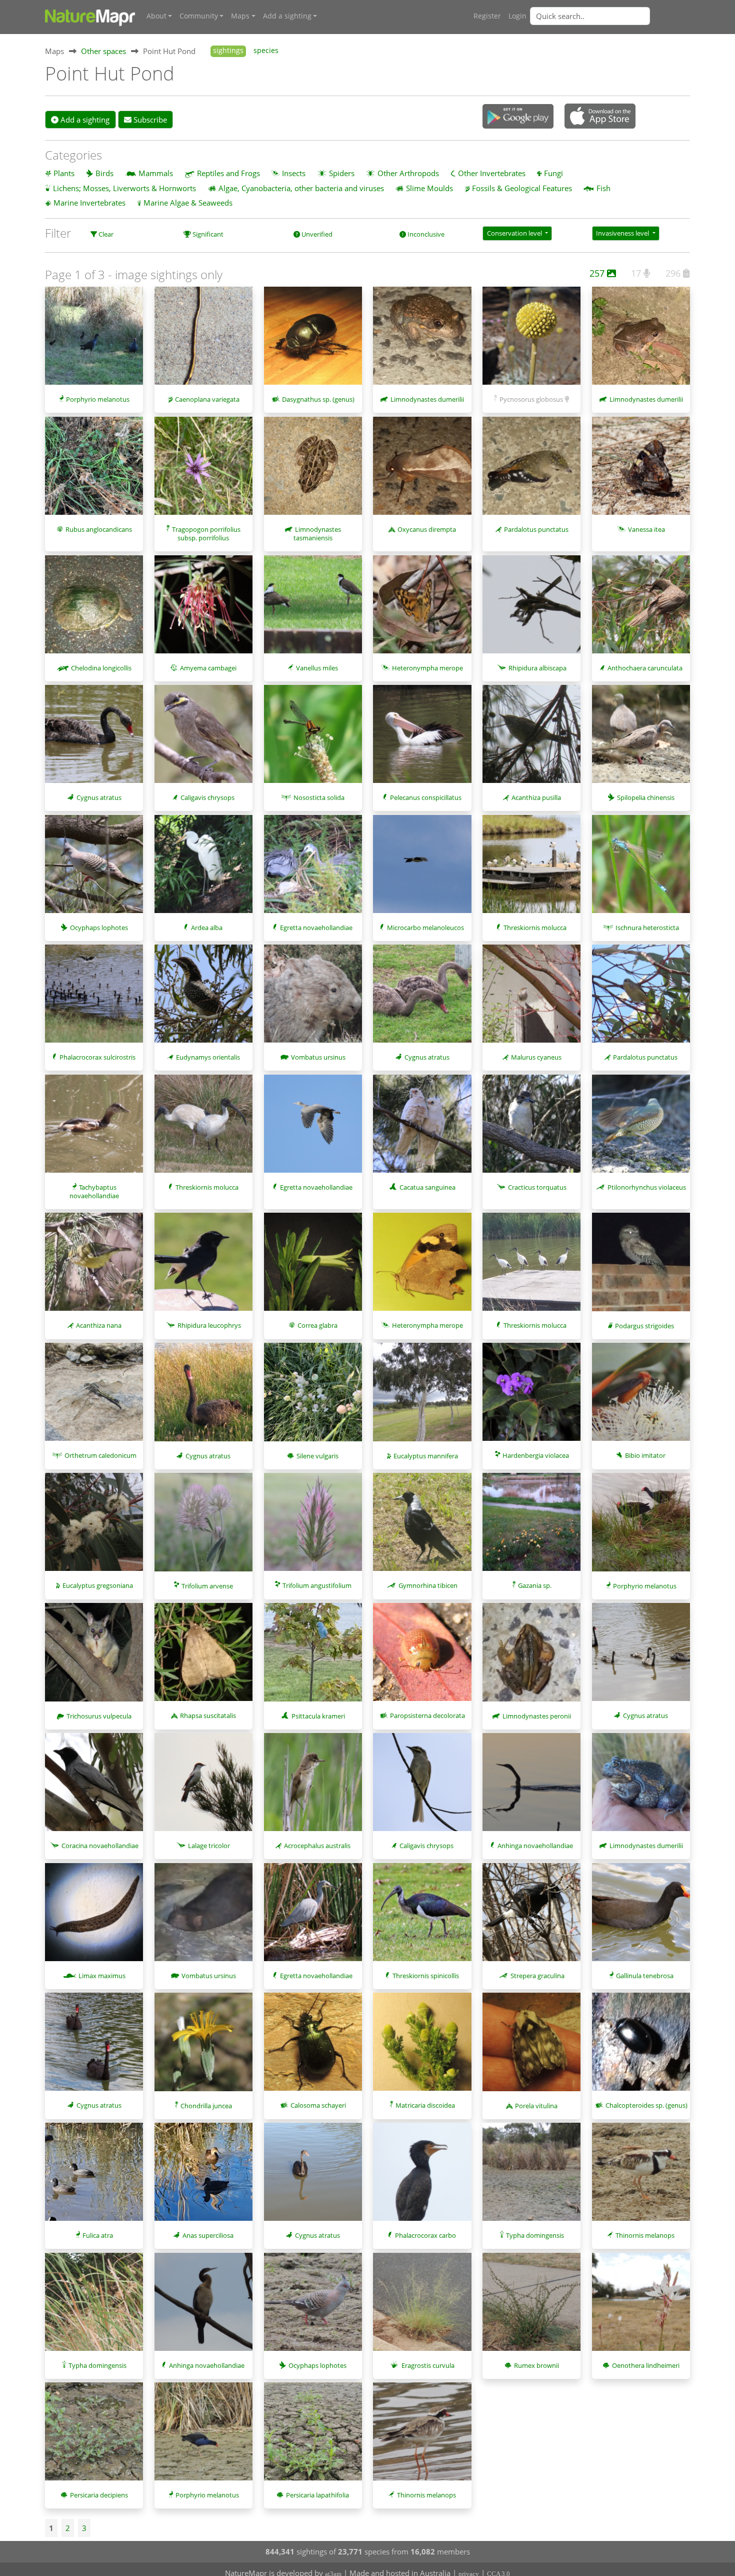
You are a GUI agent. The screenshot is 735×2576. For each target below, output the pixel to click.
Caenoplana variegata (207, 399)
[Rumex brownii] (531, 2307)
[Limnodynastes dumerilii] (422, 341)
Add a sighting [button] (287, 16)
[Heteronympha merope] (422, 609)
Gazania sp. (535, 1585)
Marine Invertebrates (89, 203)
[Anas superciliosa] (203, 2177)
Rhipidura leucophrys (209, 1325)
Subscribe (149, 120)
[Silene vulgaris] (313, 1397)
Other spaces (103, 51)
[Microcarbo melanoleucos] (422, 869)
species (266, 51)
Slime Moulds (429, 188)
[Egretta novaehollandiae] (313, 869)
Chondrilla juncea (206, 2106)
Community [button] (199, 16)
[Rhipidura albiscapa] (531, 609)
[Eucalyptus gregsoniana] (94, 1527)
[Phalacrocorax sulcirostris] (94, 999)
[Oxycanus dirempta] (422, 471)
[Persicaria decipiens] (94, 2436)
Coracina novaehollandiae (100, 1846)
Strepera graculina (537, 1976)
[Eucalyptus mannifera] (422, 1397)
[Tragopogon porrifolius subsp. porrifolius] (203, 471)
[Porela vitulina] (531, 2047)
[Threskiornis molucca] (531, 869)
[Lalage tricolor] (203, 1787)
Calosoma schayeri (318, 2105)
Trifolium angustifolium (317, 1585)
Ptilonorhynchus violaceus (647, 1187)
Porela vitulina (536, 2106)
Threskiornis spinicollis (426, 1976)
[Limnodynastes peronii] (531, 1657)
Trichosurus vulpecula (99, 1716)
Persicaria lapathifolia (317, 2495)
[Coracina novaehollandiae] (94, 1787)
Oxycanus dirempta (427, 529)
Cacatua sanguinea (427, 1187)
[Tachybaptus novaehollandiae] (94, 1129)
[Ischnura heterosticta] (641, 869)
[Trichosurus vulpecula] (94, 1657)
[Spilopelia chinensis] (641, 739)
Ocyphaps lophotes (99, 928)
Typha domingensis (535, 2235)
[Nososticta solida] (313, 739)
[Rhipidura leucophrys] (203, 1267)
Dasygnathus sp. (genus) (318, 399)
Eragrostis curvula (428, 2365)
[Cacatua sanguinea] (422, 1129)
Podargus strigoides (644, 1326)
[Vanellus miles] (313, 609)
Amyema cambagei (208, 668)
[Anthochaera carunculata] (641, 609)
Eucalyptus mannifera (426, 1456)
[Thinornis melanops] (641, 2177)
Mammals (156, 173)
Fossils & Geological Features (522, 188)
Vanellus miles (317, 668)
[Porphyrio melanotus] (94, 341)
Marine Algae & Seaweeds (188, 203)
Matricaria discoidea (425, 2105)
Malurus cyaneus (536, 1057)
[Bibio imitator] (641, 1397)
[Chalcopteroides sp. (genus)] (641, 2047)
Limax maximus (102, 1976)
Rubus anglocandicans (99, 529)
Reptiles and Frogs (228, 173)
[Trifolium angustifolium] (313, 1527)
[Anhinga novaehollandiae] (531, 1787)
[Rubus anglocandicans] (94, 471)
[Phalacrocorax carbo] (422, 2177)
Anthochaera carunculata (645, 668)
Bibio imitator (645, 1455)
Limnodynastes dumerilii (427, 399)
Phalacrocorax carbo (425, 2235)
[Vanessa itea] (641, 471)
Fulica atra (98, 2235)
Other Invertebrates (492, 173)
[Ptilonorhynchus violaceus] (641, 1129)
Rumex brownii (536, 2365)
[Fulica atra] (94, 2177)
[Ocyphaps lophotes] (94, 869)
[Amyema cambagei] (203, 609)
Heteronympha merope (427, 668)
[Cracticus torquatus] (531, 1129)
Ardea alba (207, 928)
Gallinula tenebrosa (645, 1976)
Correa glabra (317, 1325)
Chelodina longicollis (101, 668)
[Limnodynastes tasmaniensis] (313, 471)
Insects (294, 173)
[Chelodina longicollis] (94, 609)
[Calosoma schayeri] (313, 2047)
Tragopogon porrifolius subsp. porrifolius (206, 534)
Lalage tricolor (209, 1846)
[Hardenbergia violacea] (531, 1397)
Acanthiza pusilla (536, 797)
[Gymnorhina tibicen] (422, 1527)
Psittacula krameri (318, 1716)
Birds (104, 173)
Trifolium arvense (207, 1586)
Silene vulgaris (317, 1456)
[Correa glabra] (313, 1267)
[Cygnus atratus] (94, 739)
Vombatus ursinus (318, 1057)
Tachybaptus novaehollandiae (94, 1191)
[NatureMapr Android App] (518, 117)
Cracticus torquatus (537, 1187)
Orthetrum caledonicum (100, 1455)
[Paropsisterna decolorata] (422, 1657)
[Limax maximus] (94, 1917)
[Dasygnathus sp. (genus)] (313, 341)
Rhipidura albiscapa (537, 668)
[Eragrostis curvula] (422, 2307)
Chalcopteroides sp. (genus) (646, 2105)
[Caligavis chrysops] (203, 739)
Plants (64, 173)
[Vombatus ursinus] (313, 999)
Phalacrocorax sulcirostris (97, 1057)
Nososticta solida (319, 797)
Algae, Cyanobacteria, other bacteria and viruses (301, 188)
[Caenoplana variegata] (203, 341)
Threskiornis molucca (535, 928)
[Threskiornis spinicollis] (422, 1917)
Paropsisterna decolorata (427, 1715)
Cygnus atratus (99, 797)
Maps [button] (240, 16)
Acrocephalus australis (317, 1846)
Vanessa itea (646, 529)
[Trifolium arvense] (203, 1527)
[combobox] (610, 16)
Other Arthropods (408, 173)
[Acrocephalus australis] (313, 1787)
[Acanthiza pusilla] (531, 739)
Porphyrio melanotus (98, 399)
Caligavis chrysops (207, 797)
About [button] (156, 16)
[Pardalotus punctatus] (531, 471)
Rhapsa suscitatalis (208, 1715)
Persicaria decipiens (99, 2495)
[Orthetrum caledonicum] (94, 1397)
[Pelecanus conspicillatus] (422, 739)
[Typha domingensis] (531, 2177)
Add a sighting (84, 120)
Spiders (342, 173)
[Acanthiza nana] (94, 1267)
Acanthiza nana (99, 1325)
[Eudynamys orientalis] (203, 999)
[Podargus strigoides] (641, 1267)
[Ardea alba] (203, 869)
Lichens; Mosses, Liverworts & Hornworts (124, 188)
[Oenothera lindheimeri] (641, 2307)
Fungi (553, 173)
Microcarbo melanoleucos (425, 928)
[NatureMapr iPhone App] (600, 117)
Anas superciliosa (208, 2235)
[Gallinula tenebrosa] (641, 1917)
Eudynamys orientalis (208, 1057)
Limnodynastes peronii (537, 1716)
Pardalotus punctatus (536, 529)
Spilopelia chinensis (646, 797)
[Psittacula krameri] (313, 1657)
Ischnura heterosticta (647, 928)
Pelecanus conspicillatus (426, 797)
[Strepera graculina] (531, 1917)
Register (487, 16)
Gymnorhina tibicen (428, 1585)
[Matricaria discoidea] (422, 2047)
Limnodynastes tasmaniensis (317, 534)
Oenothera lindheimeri (646, 2365)
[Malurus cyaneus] (531, 999)
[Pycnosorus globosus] (531, 341)
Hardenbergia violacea (536, 1455)
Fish (603, 188)
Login (517, 16)
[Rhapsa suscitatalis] (203, 1657)
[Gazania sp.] (531, 1527)
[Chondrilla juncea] (203, 2047)
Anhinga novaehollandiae (535, 1846)
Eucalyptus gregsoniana (98, 1585)
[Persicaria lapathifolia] (313, 2436)
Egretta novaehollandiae (316, 928)
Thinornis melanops (645, 2235)
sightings (228, 51)
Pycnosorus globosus (531, 399)
